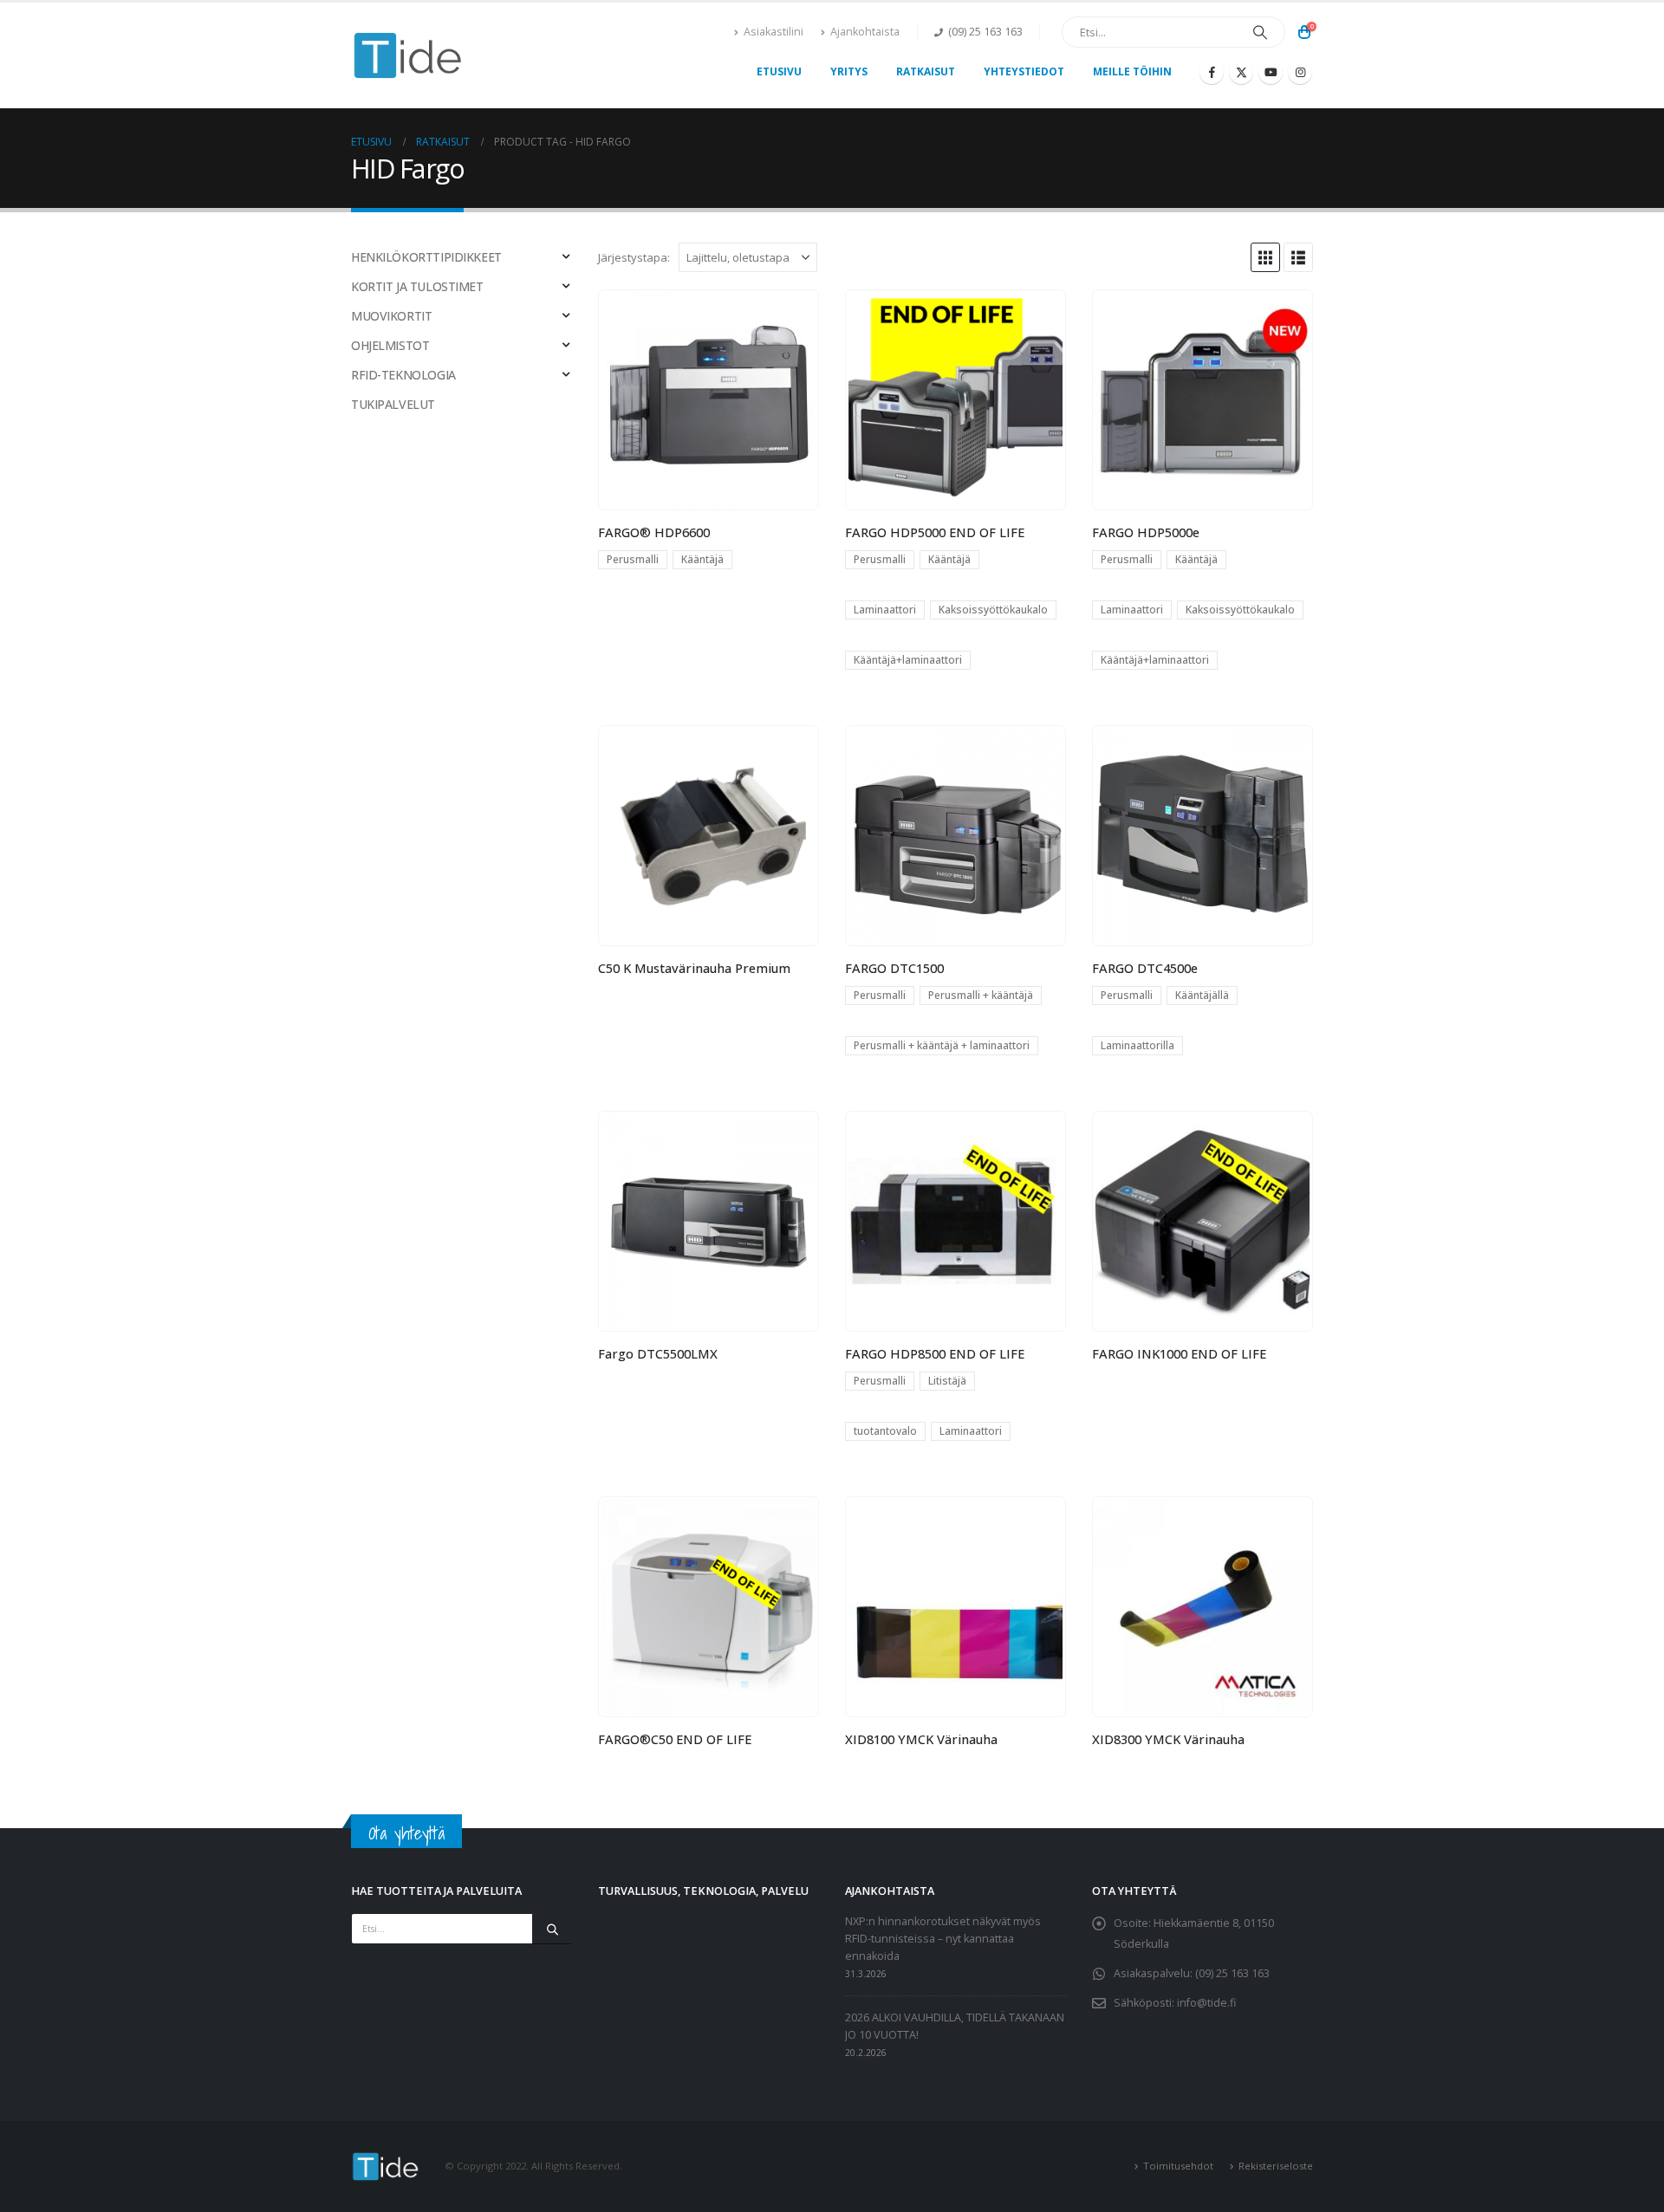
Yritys (849, 71)
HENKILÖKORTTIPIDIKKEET (426, 257)
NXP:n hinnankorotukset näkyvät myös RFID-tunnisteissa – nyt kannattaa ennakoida (943, 1939)
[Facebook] (1212, 72)
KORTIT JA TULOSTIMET (417, 286)
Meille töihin (1132, 71)
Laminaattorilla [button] (1137, 1045)
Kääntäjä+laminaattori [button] (908, 660)
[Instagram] (1300, 72)
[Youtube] (1271, 72)
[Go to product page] (708, 399)
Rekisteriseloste (1276, 2166)
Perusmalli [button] (633, 559)
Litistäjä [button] (947, 1381)
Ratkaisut (926, 71)
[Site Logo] (408, 56)
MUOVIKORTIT (391, 316)
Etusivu (779, 71)
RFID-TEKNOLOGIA (403, 375)
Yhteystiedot (1024, 71)
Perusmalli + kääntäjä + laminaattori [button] (942, 1045)
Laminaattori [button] (885, 610)
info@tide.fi (1206, 2003)
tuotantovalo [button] (885, 1431)
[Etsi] (1260, 32)
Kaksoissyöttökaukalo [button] (993, 610)
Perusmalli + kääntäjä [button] (981, 995)
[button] (1265, 257)
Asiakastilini (773, 32)
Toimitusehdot (1178, 2166)
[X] (1241, 72)
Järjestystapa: (634, 257)
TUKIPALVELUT (393, 404)
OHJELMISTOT (390, 345)
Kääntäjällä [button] (1202, 995)
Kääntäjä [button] (702, 559)
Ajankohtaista (865, 32)
